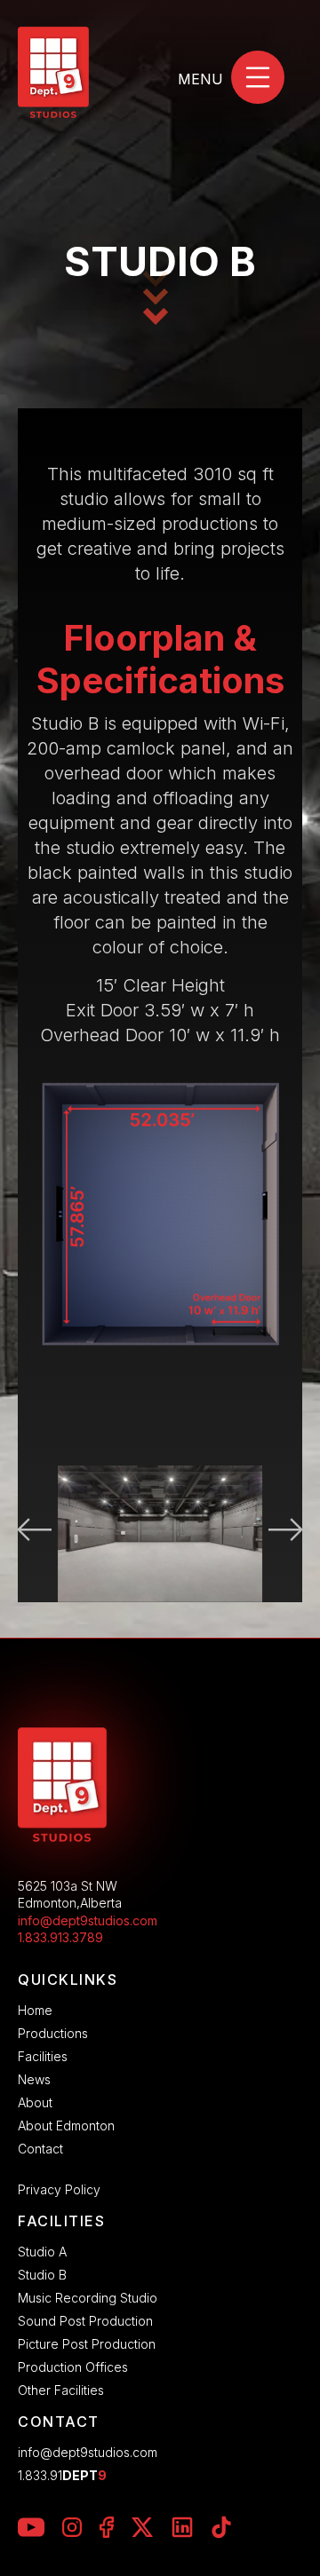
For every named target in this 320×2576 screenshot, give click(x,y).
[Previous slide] (30, 1534)
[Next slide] (290, 1534)
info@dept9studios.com (88, 1920)
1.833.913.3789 (60, 1937)
